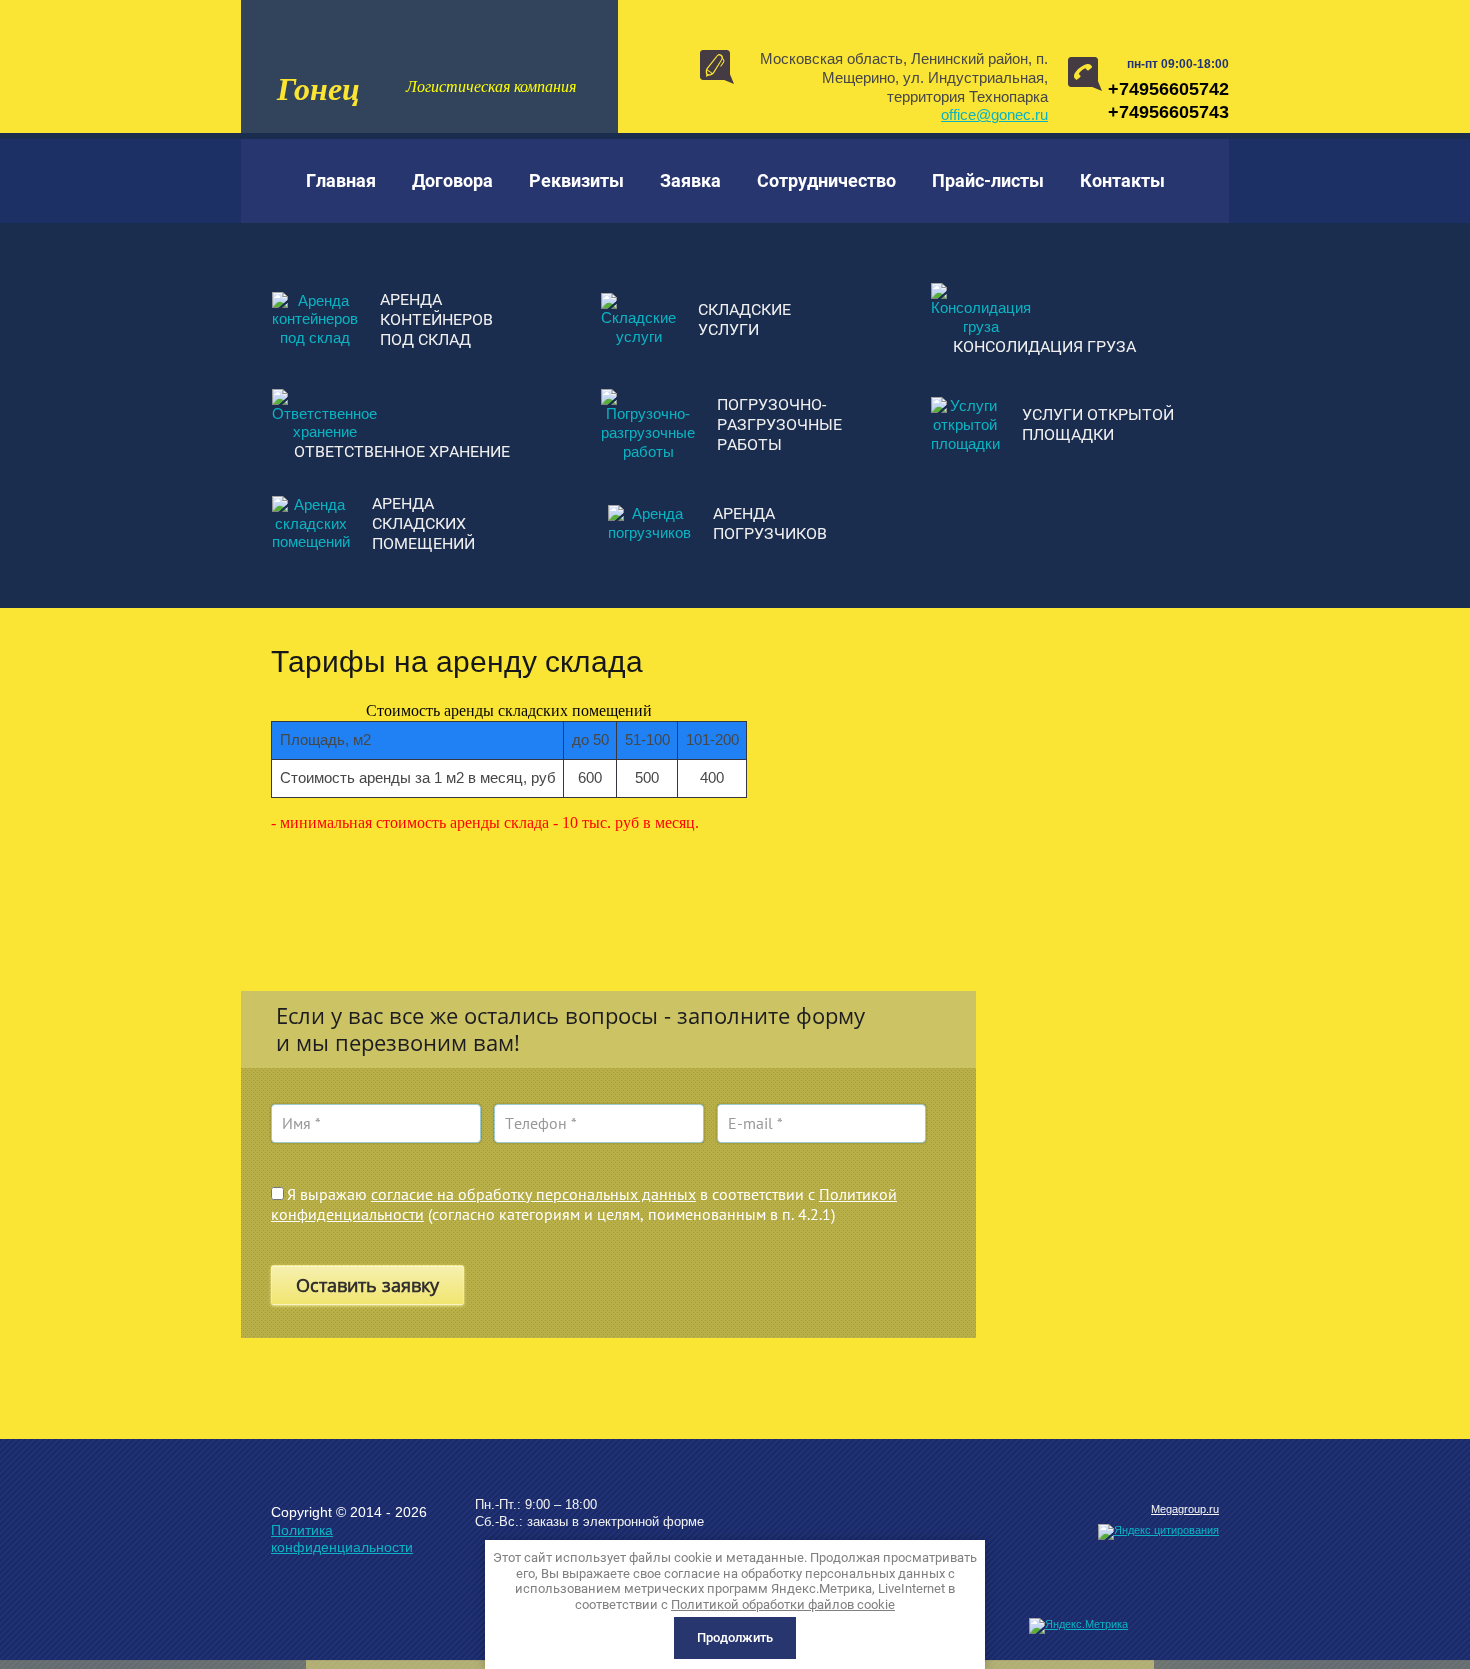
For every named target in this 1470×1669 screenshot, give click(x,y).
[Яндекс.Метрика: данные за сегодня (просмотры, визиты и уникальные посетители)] (1078, 1626)
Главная (341, 180)
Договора (452, 180)
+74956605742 (1168, 89)
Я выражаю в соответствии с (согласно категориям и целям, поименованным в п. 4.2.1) (584, 1204)
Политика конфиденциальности (342, 1539)
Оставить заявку (367, 1285)
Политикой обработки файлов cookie (783, 1604)
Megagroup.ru (1185, 1509)
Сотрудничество (826, 180)
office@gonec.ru (994, 114)
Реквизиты (576, 180)
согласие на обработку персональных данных (533, 1194)
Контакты (1122, 180)
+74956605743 (1168, 112)
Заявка (690, 180)
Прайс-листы (988, 180)
